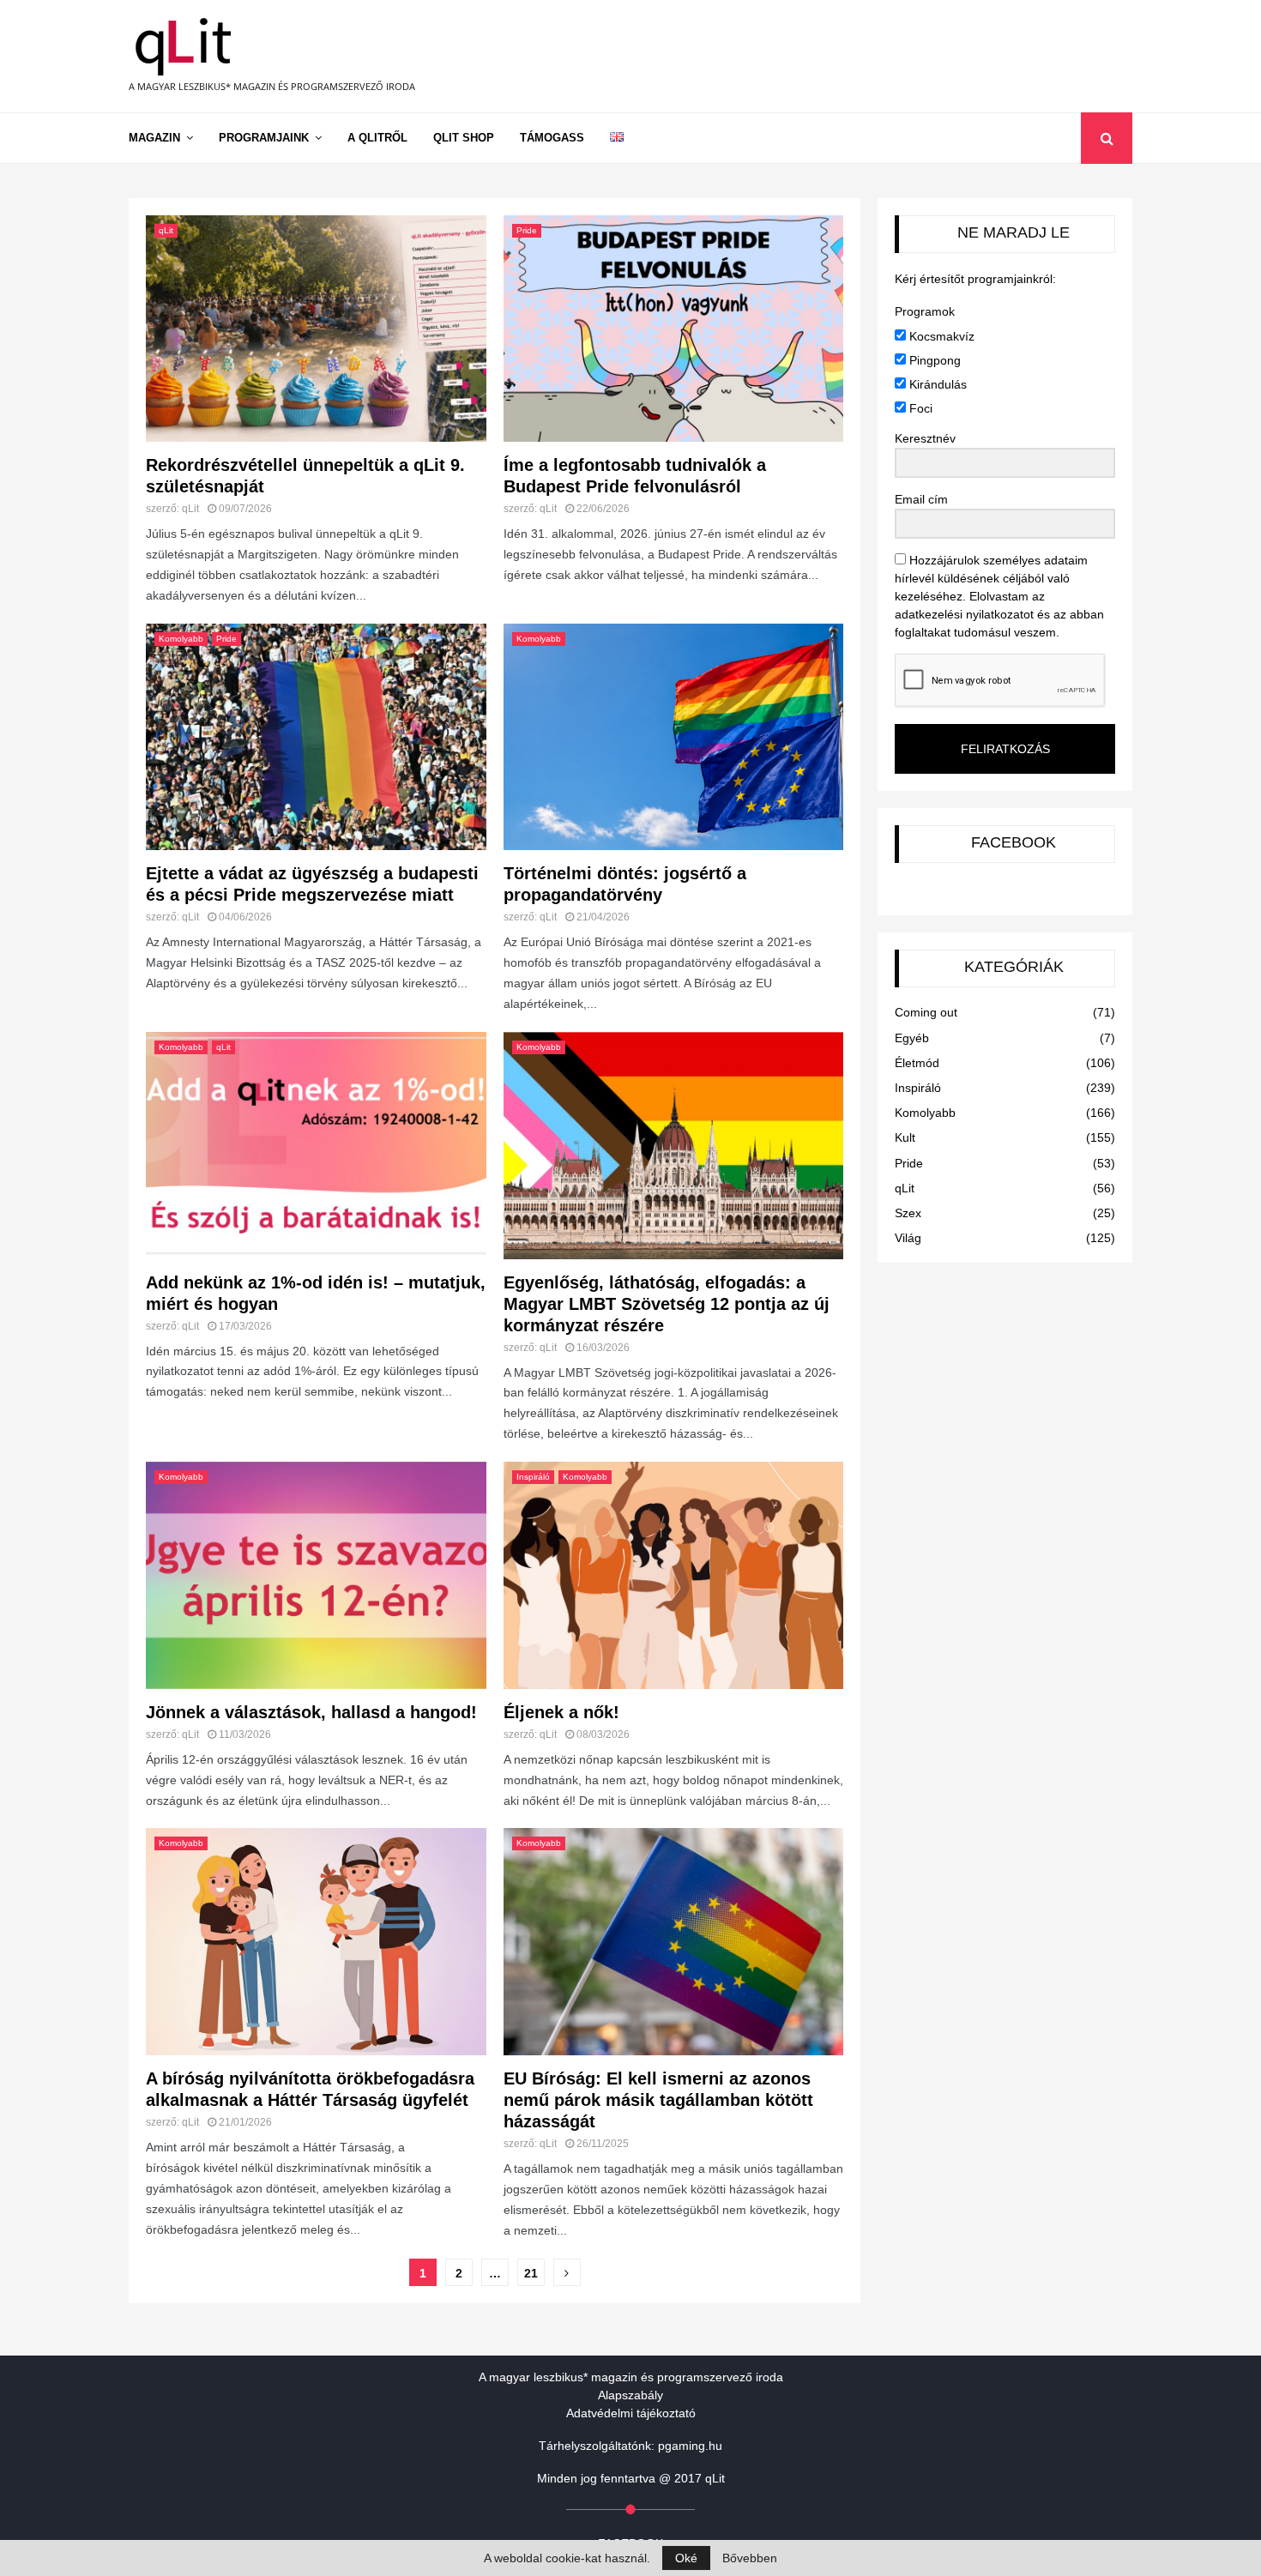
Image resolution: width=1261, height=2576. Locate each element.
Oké (686, 2558)
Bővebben (750, 2558)
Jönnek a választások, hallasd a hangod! (311, 1712)
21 (531, 2273)
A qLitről (377, 138)
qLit (166, 230)
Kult (905, 1137)
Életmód (917, 1063)
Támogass (552, 138)
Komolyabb (181, 639)
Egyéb (912, 1038)
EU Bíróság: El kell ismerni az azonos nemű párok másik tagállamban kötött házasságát (658, 2100)
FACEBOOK (1014, 842)
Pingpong (933, 360)
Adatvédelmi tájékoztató (631, 2413)
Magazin (154, 138)
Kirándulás (936, 384)
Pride (527, 230)
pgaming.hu (690, 2446)
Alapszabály (630, 2395)
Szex (908, 1213)
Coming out (926, 1012)
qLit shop (464, 138)
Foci (919, 408)
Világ (908, 1238)
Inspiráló (533, 1477)
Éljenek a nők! (561, 1712)
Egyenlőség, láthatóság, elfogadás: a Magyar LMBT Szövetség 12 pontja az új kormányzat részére (667, 1304)
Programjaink (264, 138)
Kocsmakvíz (940, 336)
